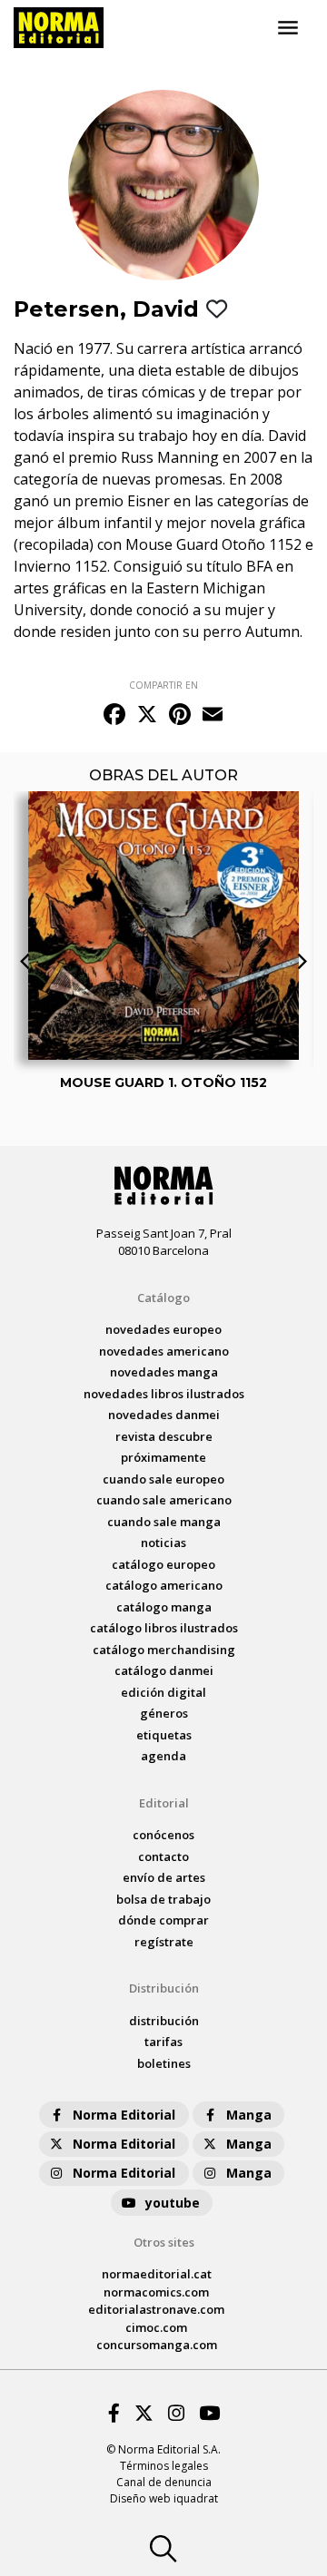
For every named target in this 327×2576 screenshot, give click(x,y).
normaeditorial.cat (157, 2274)
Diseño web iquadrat (164, 2498)
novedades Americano (164, 1351)
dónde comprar (163, 1920)
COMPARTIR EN (163, 685)
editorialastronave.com (156, 2309)
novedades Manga (164, 1372)
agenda (163, 1756)
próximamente (163, 1457)
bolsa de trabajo (163, 1899)
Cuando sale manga (164, 1522)
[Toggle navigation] (288, 28)
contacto (163, 1856)
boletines (164, 2063)
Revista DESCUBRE (164, 1436)
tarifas (163, 2042)
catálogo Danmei (164, 1670)
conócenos (163, 1835)
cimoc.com (156, 2327)
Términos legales (164, 2466)
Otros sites (164, 2242)
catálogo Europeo (163, 1564)
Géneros (164, 1713)
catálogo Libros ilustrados (164, 1628)
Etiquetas (164, 1735)
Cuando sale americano (164, 1500)
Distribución (164, 1988)
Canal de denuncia (164, 2482)
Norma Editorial (124, 2115)
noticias (163, 1543)
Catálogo (163, 1298)
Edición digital (163, 1692)
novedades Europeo (163, 1329)
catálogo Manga (164, 1607)
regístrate (164, 1942)
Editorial (164, 1803)
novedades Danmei (164, 1415)
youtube (173, 2203)
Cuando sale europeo (163, 1479)
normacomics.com (156, 2292)
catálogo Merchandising (164, 1650)
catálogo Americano (164, 1585)
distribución (164, 2021)
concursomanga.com (157, 2345)
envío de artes (164, 1877)
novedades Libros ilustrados (164, 1394)
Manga (249, 2115)
